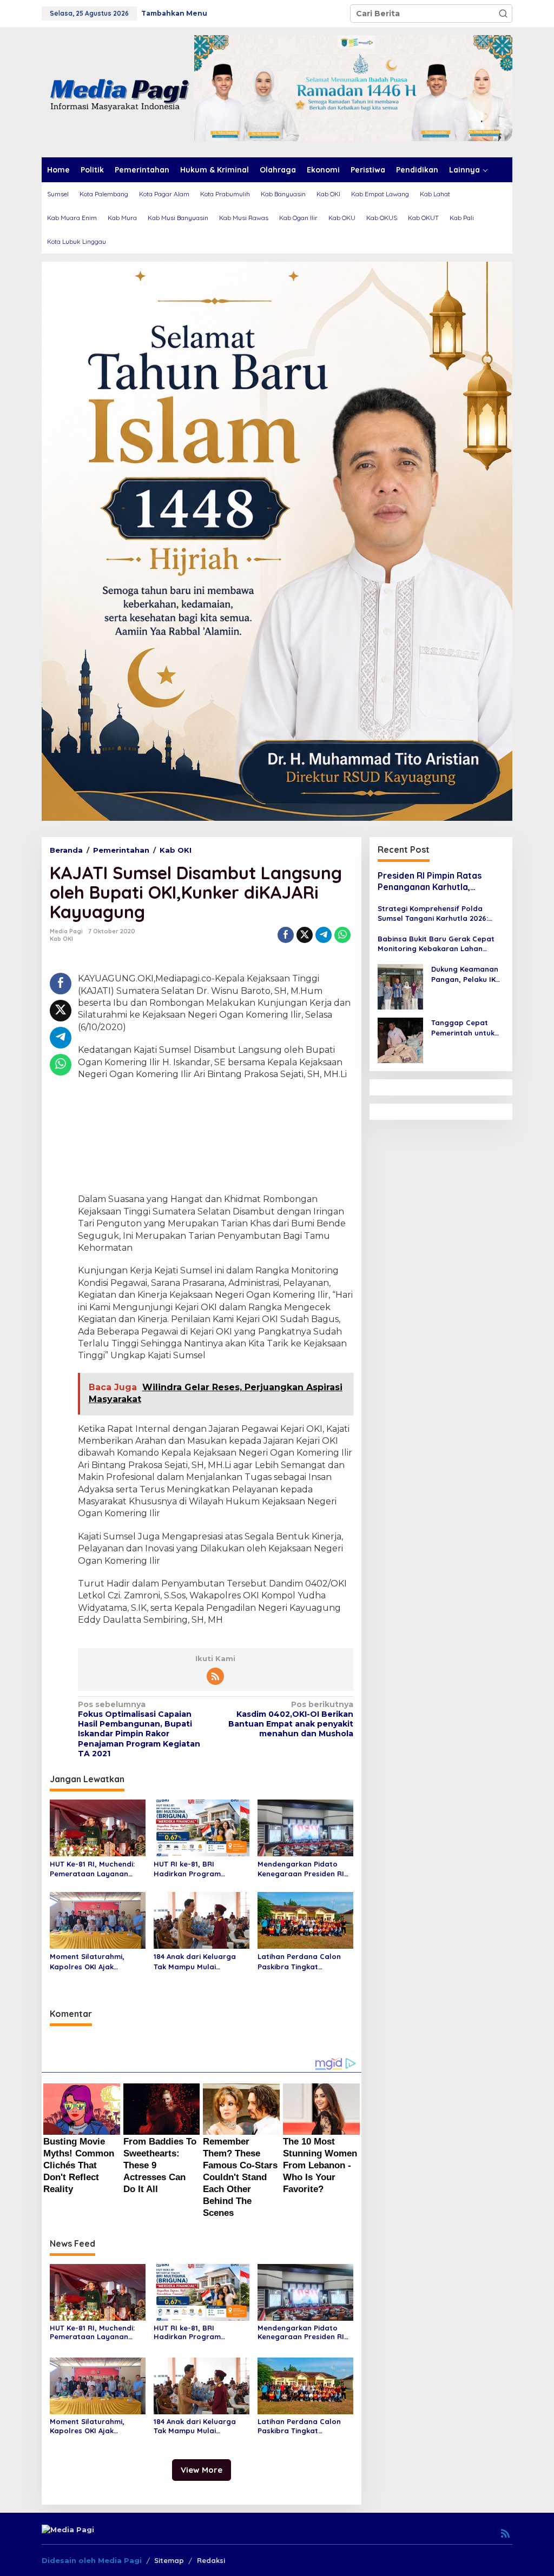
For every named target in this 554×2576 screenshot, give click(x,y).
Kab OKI (61, 939)
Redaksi (211, 2560)
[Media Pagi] (118, 91)
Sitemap (169, 2560)
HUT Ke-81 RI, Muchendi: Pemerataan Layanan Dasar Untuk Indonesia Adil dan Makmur (92, 1869)
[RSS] (215, 1676)
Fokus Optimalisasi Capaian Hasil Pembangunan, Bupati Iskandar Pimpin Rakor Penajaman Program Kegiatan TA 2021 (139, 1729)
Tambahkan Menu (174, 13)
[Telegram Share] (324, 935)
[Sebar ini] (286, 935)
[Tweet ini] (305, 935)
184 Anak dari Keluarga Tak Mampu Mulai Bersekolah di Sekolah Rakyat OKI (195, 1961)
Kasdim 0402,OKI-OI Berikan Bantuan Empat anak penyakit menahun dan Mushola (291, 1719)
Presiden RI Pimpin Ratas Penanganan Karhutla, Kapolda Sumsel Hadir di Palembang (430, 881)
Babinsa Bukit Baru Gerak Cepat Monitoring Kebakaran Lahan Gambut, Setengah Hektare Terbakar (436, 944)
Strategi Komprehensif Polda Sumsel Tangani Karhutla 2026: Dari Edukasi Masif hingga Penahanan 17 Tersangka (433, 914)
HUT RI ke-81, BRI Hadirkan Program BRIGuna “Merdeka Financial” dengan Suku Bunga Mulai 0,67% (196, 1869)
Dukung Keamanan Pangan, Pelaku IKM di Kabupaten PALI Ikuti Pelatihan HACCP (466, 974)
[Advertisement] (216, 1138)
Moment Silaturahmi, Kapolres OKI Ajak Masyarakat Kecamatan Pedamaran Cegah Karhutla (94, 1961)
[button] (503, 14)
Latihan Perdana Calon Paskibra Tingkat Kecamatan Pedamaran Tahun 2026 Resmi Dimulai (304, 1961)
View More (202, 2470)
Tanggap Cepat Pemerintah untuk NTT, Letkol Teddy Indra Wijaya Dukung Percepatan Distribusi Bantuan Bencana (467, 1028)
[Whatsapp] (342, 935)
